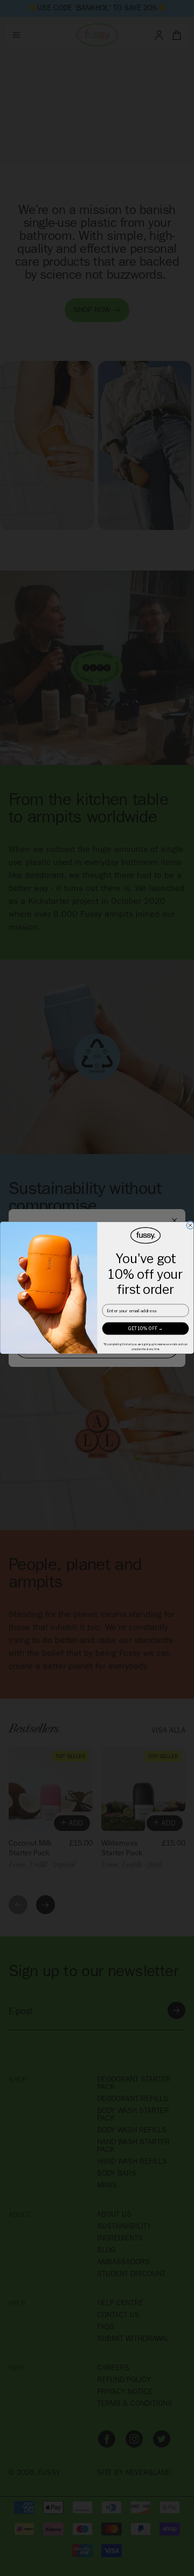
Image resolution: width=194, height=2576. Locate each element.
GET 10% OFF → (146, 1329)
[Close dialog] (190, 1225)
